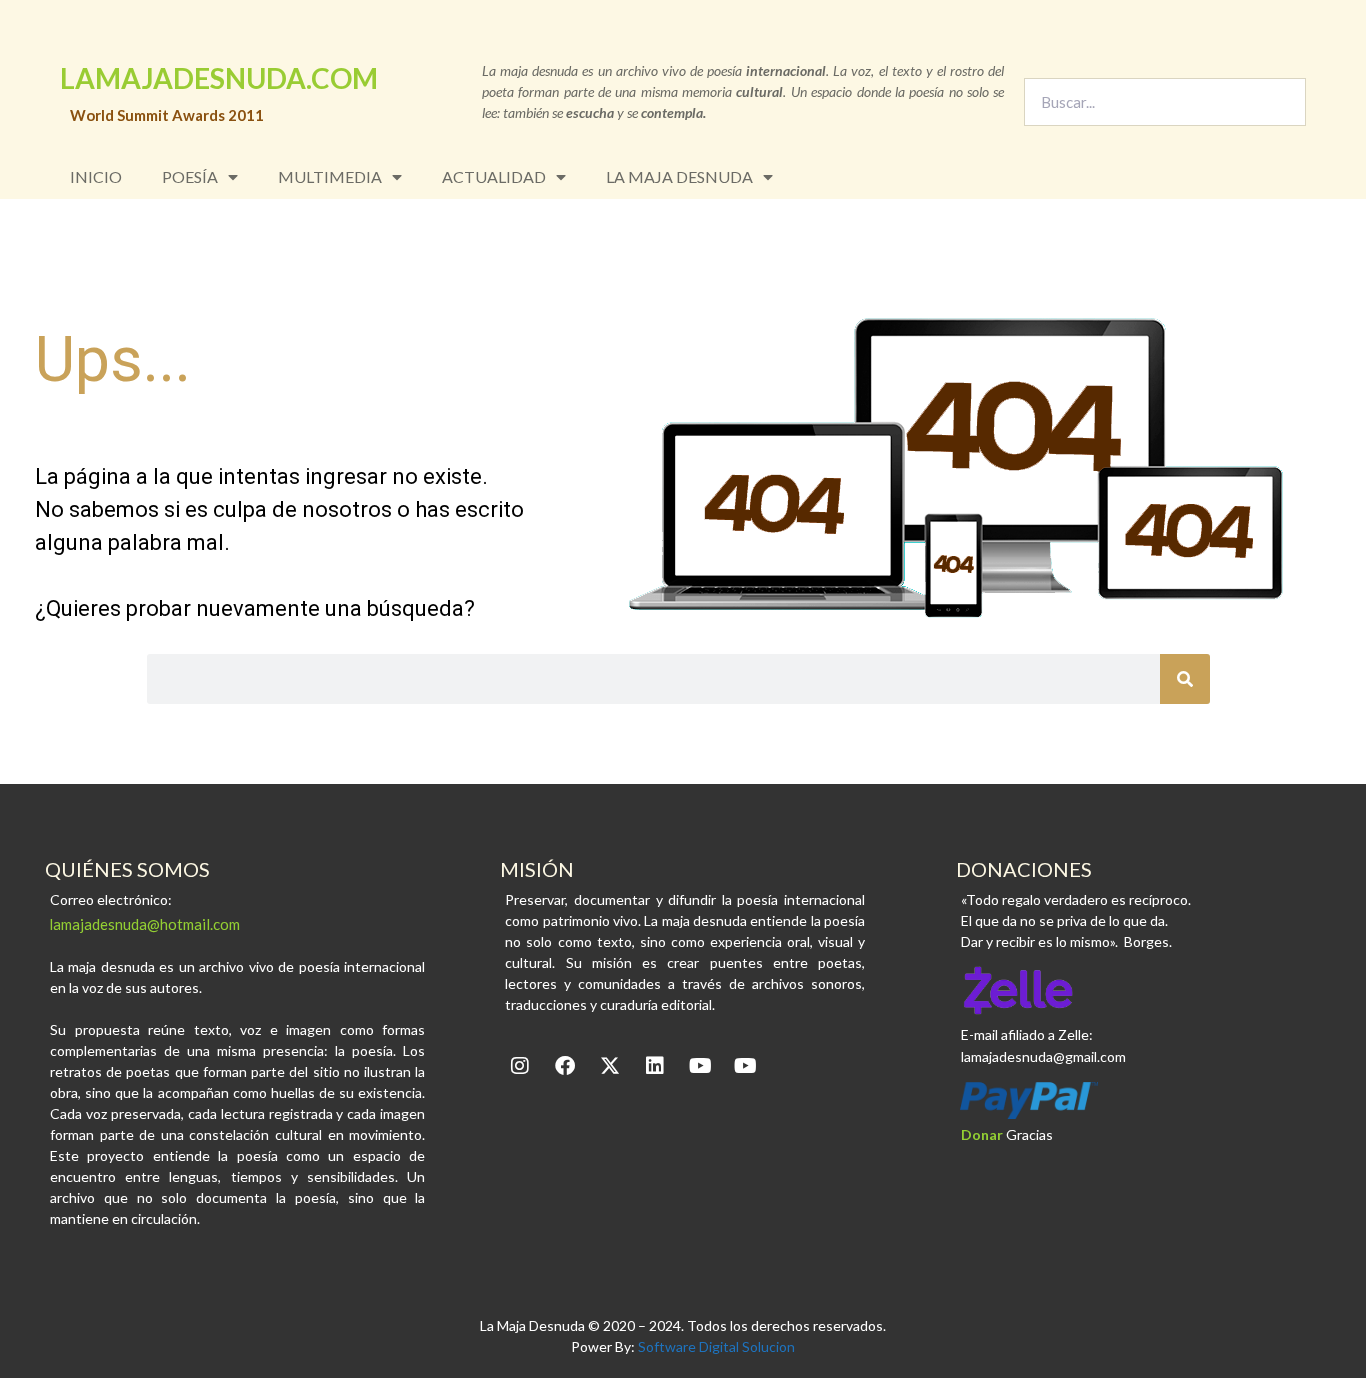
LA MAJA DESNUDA (679, 176)
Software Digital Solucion (716, 1346)
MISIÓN (537, 869)
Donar (982, 1134)
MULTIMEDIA (330, 176)
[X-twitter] (610, 1066)
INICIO (96, 176)
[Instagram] (520, 1066)
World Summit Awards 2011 (167, 115)
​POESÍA (190, 176)
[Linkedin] (655, 1066)
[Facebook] (565, 1066)
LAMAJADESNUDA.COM (219, 78)
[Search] (1281, 102)
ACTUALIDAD (494, 176)
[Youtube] (700, 1066)
